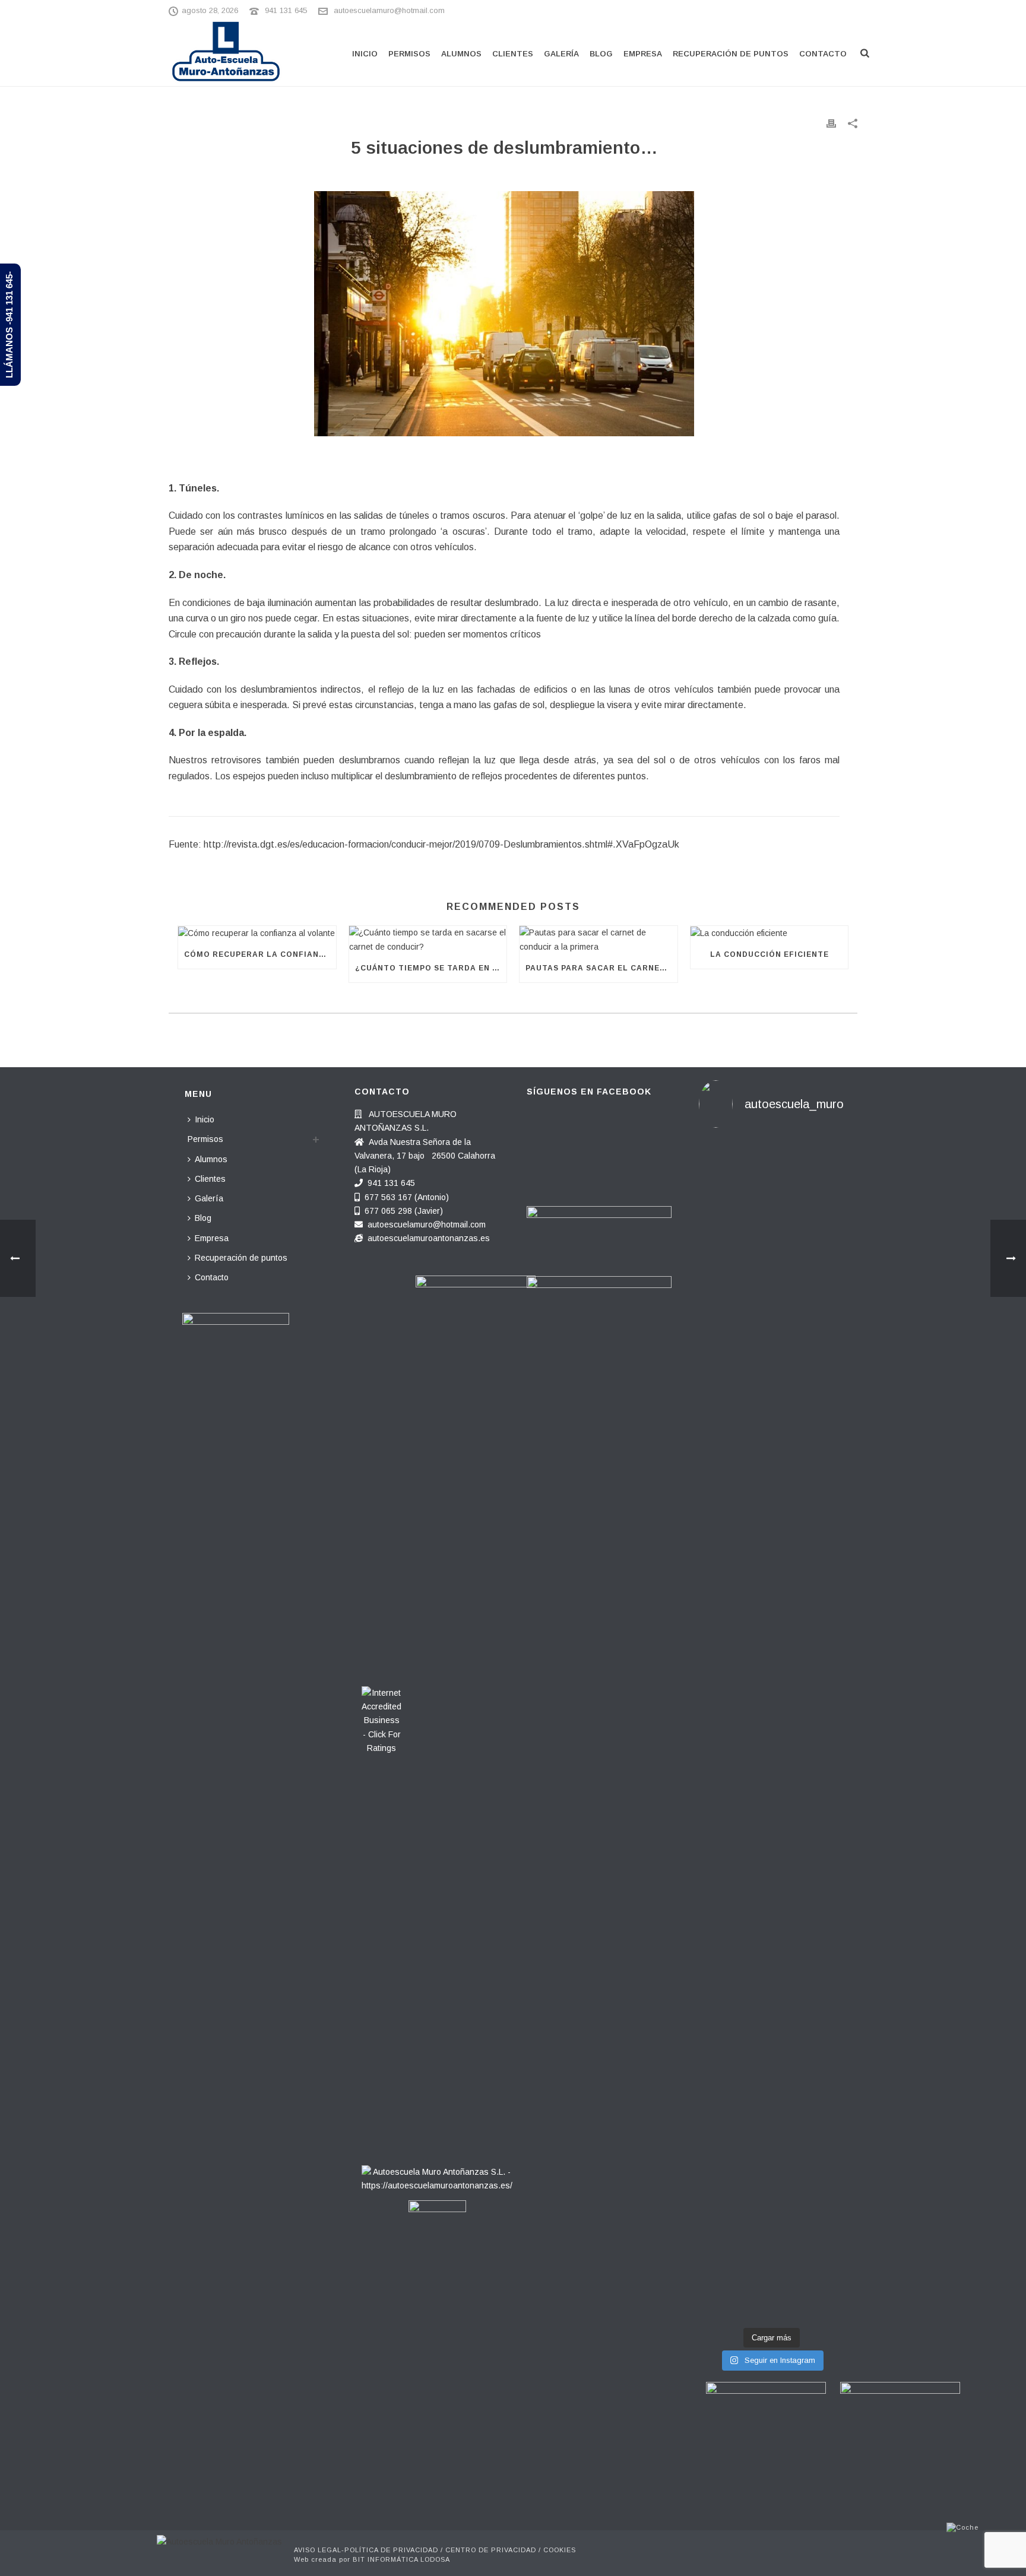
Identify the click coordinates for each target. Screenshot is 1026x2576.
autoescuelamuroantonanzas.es (429, 1238)
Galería (561, 54)
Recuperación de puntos (731, 54)
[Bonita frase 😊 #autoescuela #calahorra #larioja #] (771, 1204)
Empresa (643, 54)
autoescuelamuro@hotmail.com (389, 10)
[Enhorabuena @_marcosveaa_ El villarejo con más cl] (771, 1925)
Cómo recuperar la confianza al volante (260, 954)
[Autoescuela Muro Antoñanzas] (219, 2542)
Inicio (365, 54)
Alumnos (461, 54)
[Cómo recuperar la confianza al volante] (257, 933)
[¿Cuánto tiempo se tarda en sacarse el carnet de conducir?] (428, 940)
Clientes (513, 54)
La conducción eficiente (769, 954)
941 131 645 (286, 10)
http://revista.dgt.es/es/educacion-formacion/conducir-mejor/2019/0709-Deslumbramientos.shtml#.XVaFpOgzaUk (441, 844)
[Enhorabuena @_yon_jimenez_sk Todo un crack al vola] (821, 1925)
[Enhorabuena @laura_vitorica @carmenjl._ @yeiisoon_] (722, 2001)
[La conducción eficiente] (769, 933)
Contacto (823, 54)
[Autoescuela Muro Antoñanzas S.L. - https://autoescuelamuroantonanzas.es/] (437, 2175)
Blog (601, 54)
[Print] (831, 123)
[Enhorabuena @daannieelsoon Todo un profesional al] (821, 1376)
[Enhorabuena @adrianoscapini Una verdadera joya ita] (722, 1411)
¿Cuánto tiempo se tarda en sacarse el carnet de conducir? (431, 968)
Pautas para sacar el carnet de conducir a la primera (601, 968)
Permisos (409, 54)
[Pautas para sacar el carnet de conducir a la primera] (598, 940)
